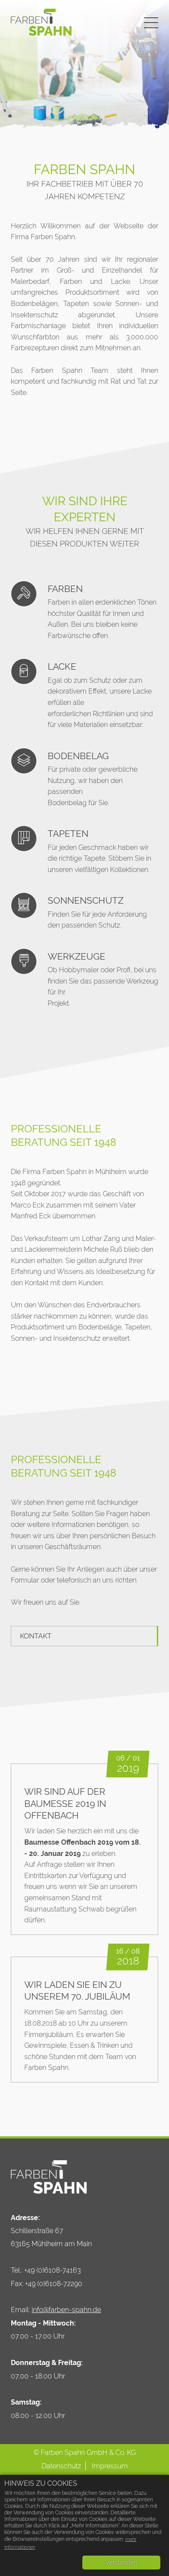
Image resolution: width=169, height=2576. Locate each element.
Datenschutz (61, 2466)
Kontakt (36, 1636)
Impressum (110, 2466)
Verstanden (121, 2563)
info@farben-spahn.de (66, 2310)
